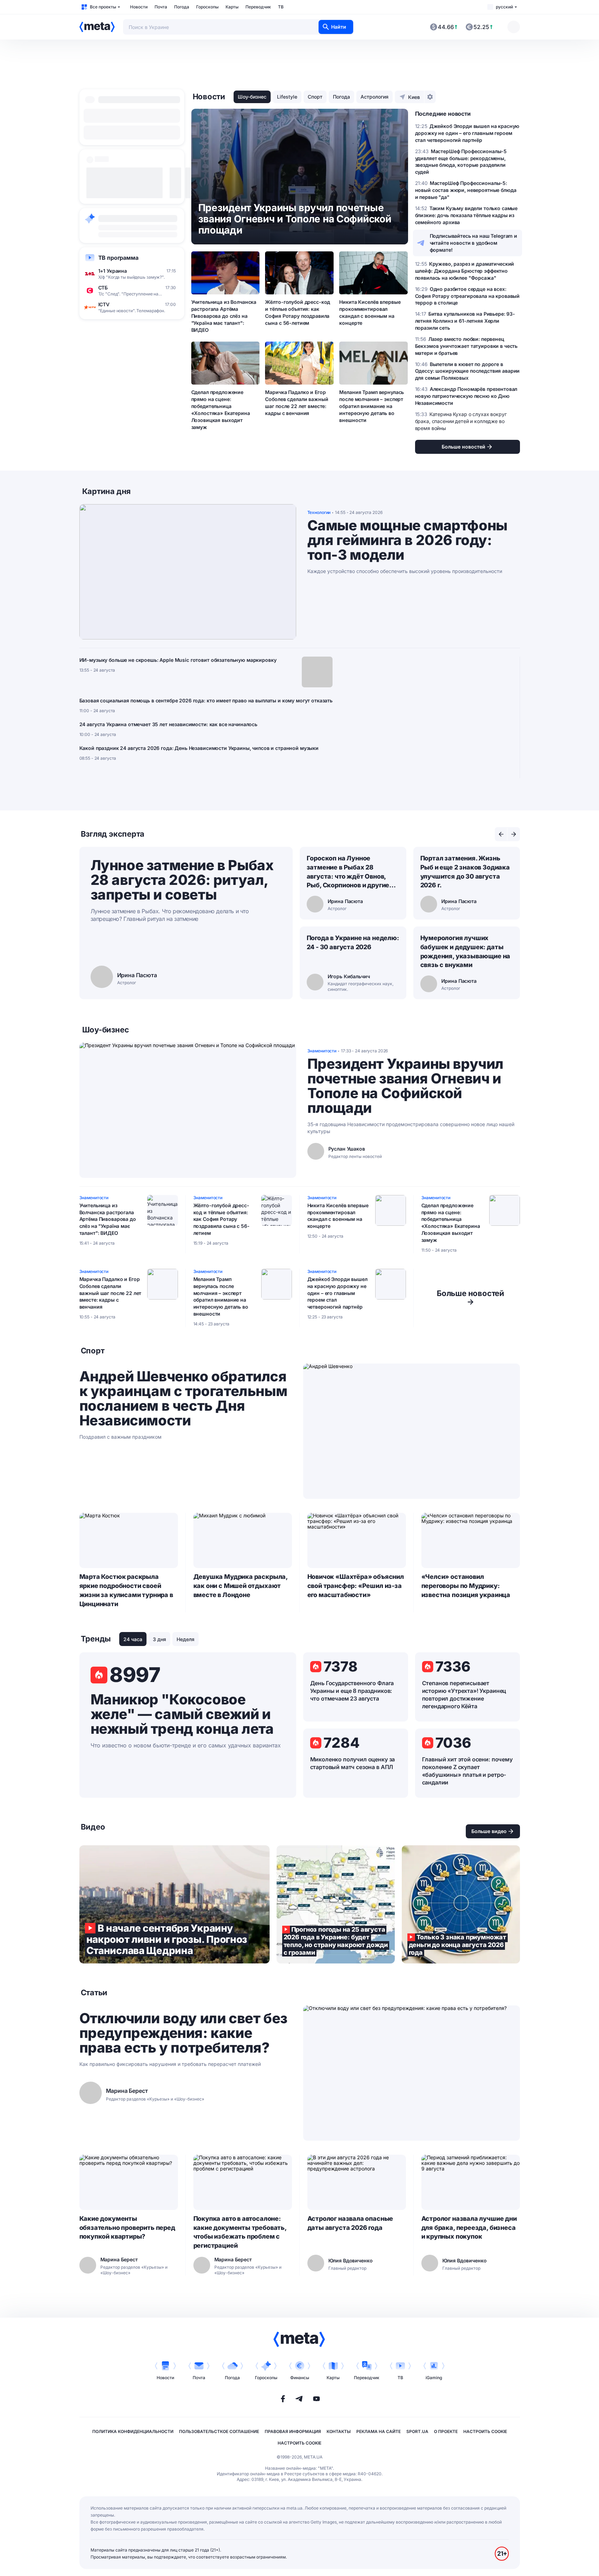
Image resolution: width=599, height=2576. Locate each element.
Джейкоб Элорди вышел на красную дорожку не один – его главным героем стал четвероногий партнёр (337, 1293)
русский (504, 7)
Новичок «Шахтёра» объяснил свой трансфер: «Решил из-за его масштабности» (356, 1586)
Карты (232, 7)
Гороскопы (207, 7)
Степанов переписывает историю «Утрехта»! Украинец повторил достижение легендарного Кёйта (464, 1695)
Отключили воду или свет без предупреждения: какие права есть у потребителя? (183, 2033)
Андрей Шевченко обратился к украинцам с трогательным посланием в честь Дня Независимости (183, 1398)
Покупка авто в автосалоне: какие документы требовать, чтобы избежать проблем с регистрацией (240, 2232)
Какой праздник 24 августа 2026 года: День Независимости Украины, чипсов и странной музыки (199, 748)
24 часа (133, 1639)
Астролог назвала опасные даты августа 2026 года (350, 2223)
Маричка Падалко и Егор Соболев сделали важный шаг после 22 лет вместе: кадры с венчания (297, 403)
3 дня (159, 1639)
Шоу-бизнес (252, 97)
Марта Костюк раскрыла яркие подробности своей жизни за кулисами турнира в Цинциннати (126, 1590)
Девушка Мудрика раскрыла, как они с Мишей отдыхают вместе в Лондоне (241, 1586)
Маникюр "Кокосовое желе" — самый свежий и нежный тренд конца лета (182, 1714)
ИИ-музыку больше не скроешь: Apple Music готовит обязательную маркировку (178, 660)
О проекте (446, 2431)
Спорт (315, 97)
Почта (161, 7)
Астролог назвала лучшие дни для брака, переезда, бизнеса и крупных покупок (469, 2228)
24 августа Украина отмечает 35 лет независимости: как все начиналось (168, 724)
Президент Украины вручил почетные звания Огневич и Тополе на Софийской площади (405, 1086)
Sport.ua (417, 2431)
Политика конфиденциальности (133, 2431)
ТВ (281, 7)
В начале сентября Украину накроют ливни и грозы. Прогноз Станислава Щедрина (174, 1904)
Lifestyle (287, 97)
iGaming (434, 2378)
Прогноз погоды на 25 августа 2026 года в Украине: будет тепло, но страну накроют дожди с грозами (336, 1904)
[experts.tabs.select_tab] (501, 834)
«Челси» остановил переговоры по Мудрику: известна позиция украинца (466, 1586)
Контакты (339, 2431)
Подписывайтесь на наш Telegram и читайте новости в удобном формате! (474, 243)
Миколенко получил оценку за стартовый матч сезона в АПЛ (353, 1763)
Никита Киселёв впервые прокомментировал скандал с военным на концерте (370, 312)
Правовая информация (293, 2431)
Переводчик (258, 7)
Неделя (186, 1639)
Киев (414, 97)
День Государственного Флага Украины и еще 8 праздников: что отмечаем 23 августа (352, 1691)
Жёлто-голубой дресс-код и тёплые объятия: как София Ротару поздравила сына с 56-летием (298, 312)
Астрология (375, 97)
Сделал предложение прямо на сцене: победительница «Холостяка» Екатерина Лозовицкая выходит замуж (221, 409)
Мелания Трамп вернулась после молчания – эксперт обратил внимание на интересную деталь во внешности (372, 406)
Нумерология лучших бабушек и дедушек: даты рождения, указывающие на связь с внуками (465, 951)
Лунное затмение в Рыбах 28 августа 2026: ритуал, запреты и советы (182, 880)
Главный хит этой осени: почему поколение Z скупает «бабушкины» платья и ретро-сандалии (467, 1771)
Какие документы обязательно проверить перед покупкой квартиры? (127, 2228)
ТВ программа (118, 258)
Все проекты (103, 7)
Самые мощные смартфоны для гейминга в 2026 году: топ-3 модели (407, 540)
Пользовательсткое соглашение (219, 2431)
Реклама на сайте (379, 2431)
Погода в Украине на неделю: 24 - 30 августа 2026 (353, 942)
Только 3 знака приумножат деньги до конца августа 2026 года (461, 1904)
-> (470, 1297)
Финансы (300, 2378)
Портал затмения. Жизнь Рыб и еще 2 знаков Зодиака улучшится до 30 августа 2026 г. (465, 872)
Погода (182, 7)
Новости (139, 7)
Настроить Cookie (485, 2431)
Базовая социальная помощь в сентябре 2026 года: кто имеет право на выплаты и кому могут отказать (206, 700)
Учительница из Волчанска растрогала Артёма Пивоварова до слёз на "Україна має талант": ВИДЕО (224, 316)
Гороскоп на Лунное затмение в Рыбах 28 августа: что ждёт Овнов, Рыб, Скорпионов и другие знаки (348, 872)
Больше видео (489, 1831)
